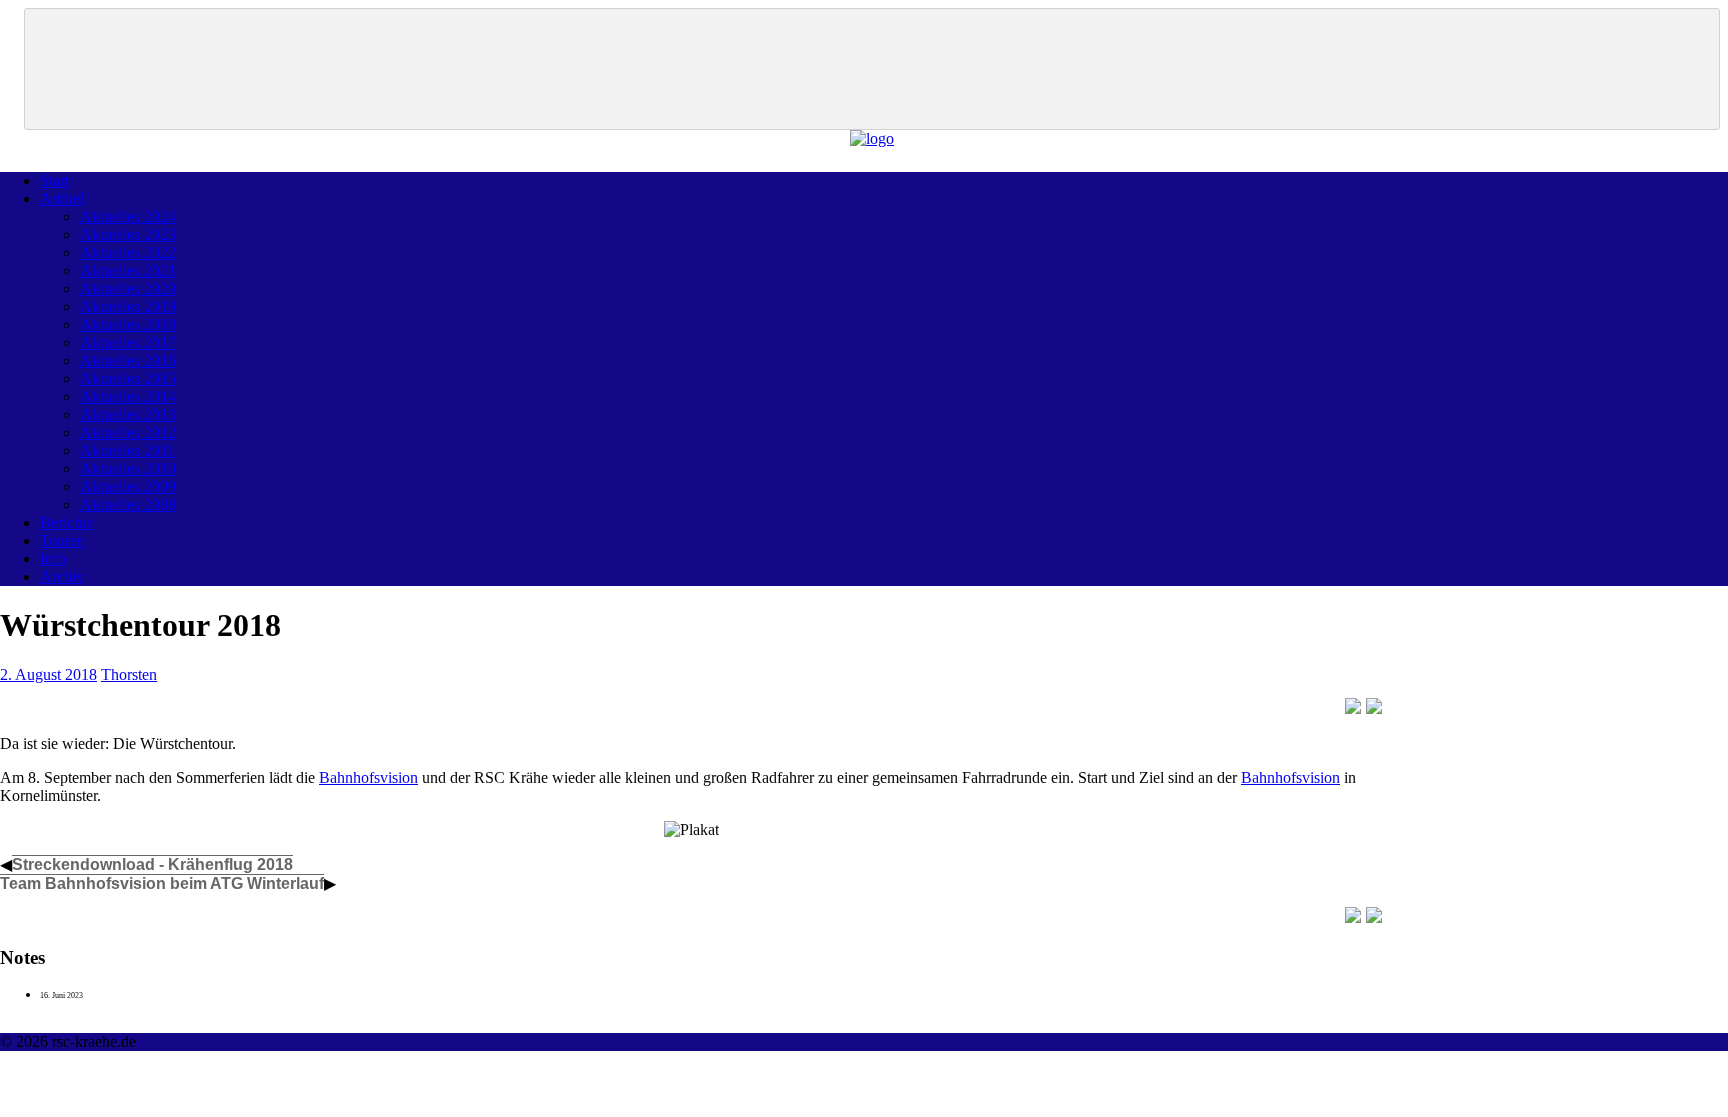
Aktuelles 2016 (128, 360)
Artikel (62, 198)
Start (54, 180)
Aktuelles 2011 (127, 450)
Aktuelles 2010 (128, 468)
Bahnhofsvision (368, 777)
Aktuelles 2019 (128, 306)
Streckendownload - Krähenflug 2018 (152, 864)
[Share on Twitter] (1374, 706)
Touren (62, 540)
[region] (872, 69)
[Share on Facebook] (1353, 706)
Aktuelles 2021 (128, 270)
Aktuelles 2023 (128, 234)
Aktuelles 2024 (128, 216)
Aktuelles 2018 (128, 324)
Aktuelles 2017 (128, 342)
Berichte (66, 522)
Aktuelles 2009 (128, 486)
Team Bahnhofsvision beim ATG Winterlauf (162, 883)
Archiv (62, 576)
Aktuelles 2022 (128, 252)
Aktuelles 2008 (128, 504)
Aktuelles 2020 (128, 288)
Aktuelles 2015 (128, 378)
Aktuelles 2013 (128, 414)
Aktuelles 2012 (128, 432)
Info (53, 558)
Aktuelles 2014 (128, 396)
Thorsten (129, 674)
